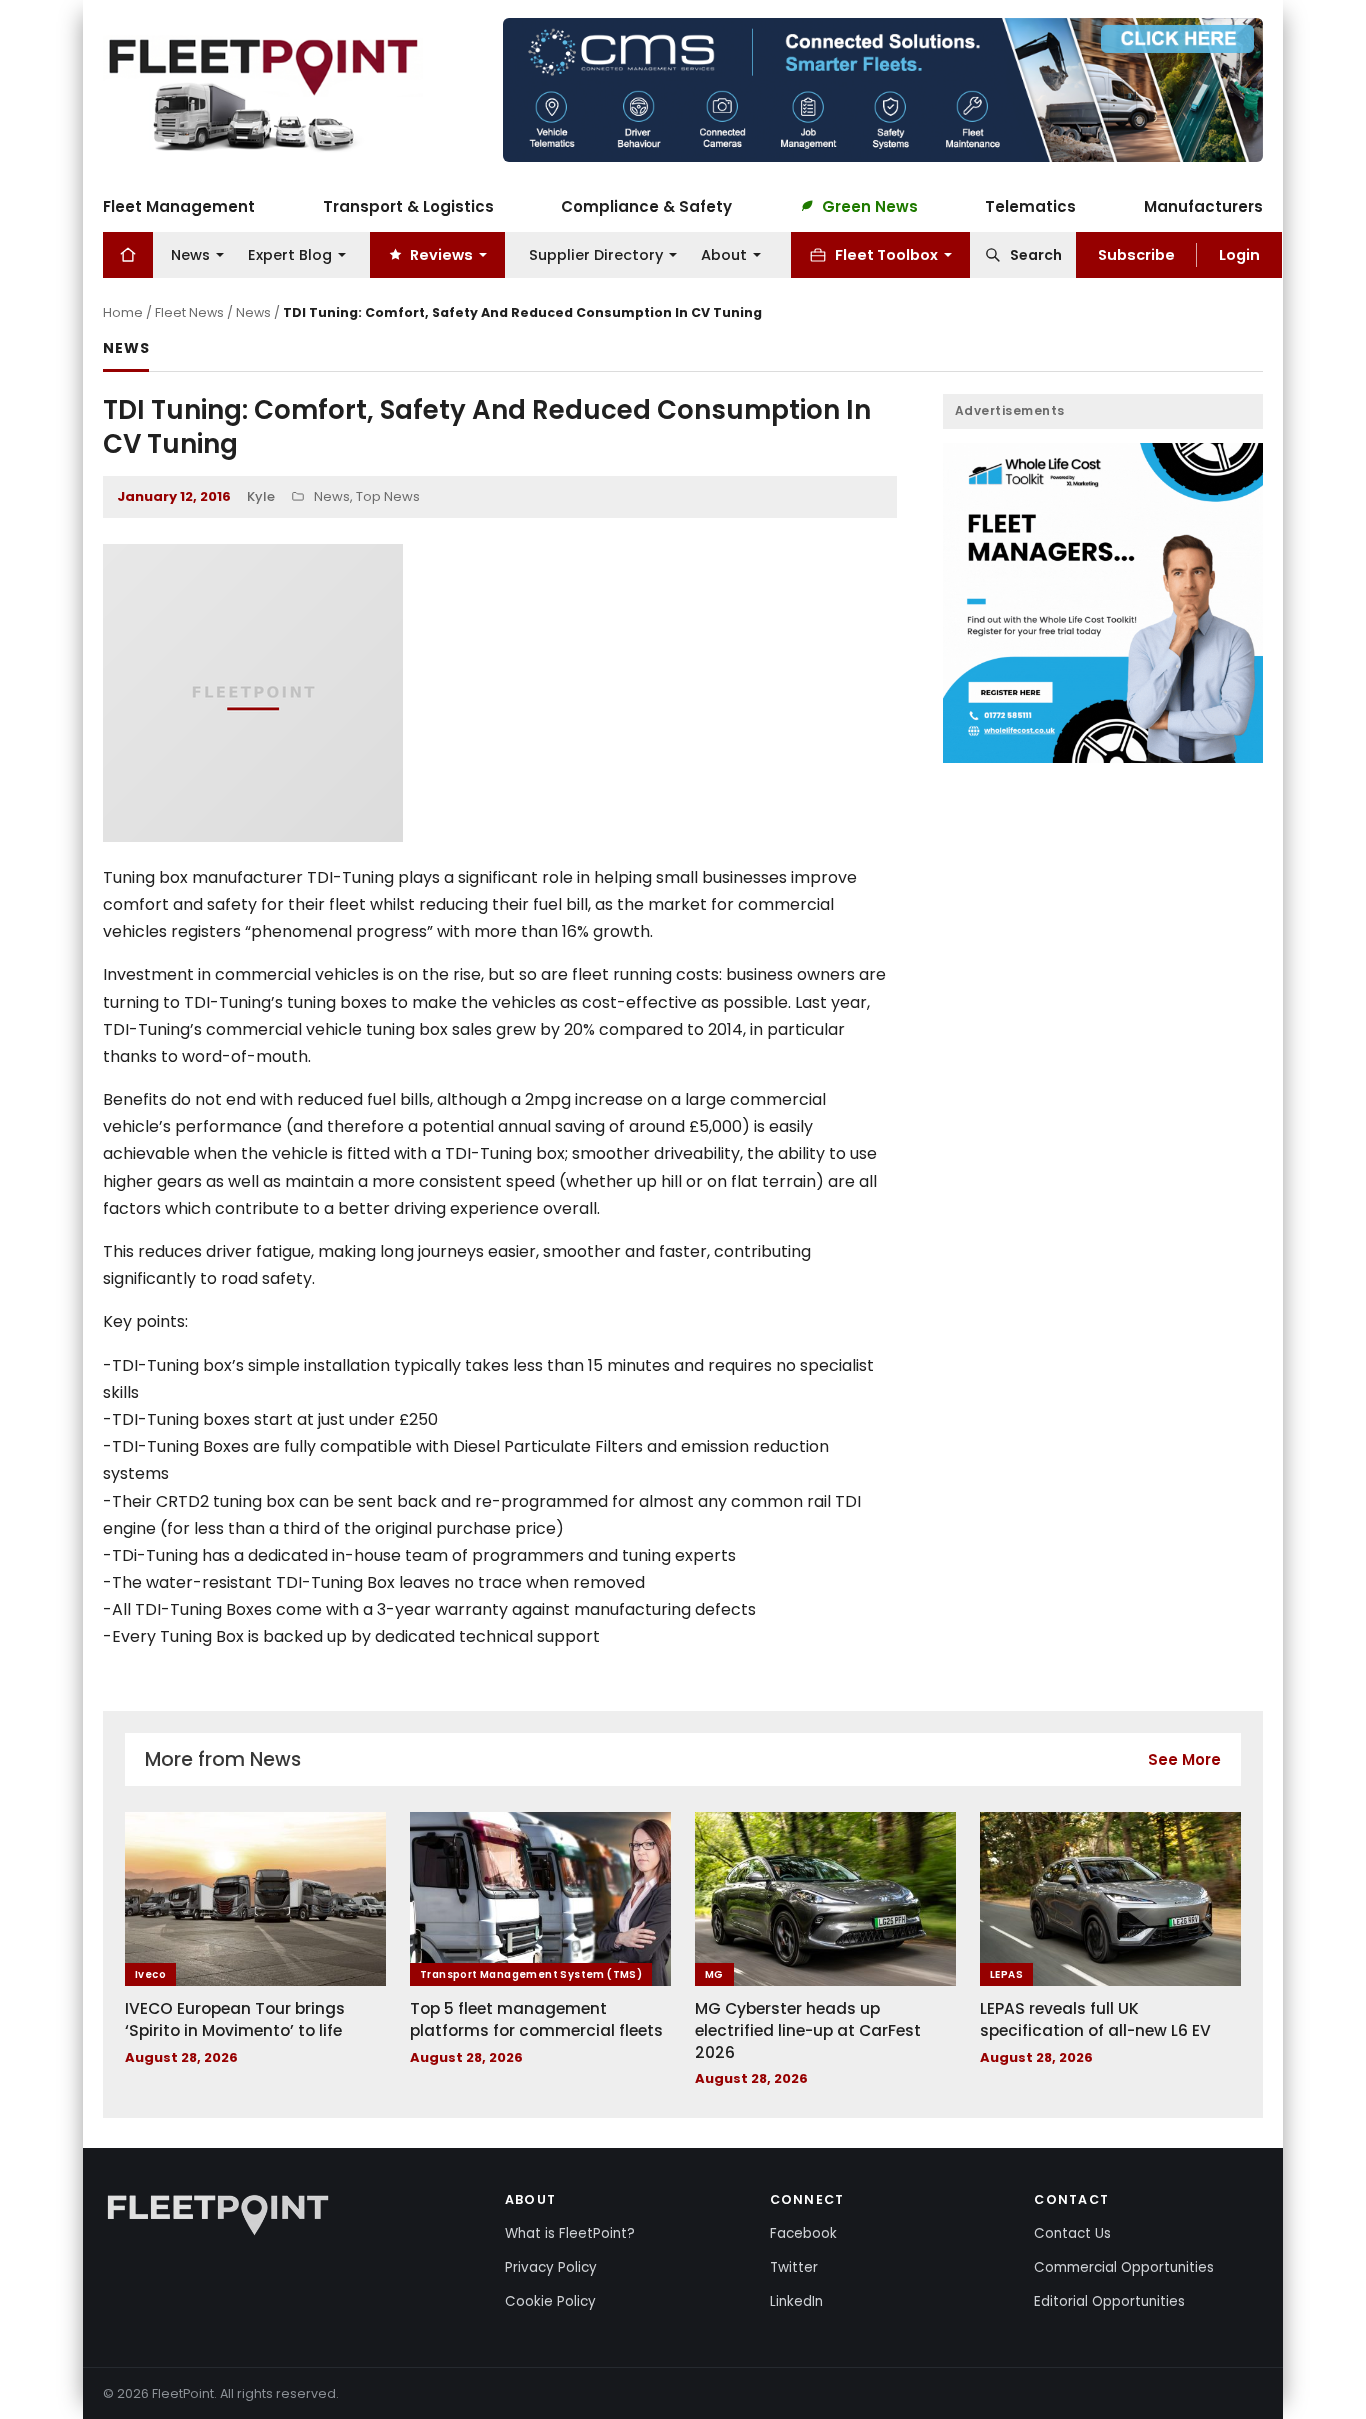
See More (1184, 1759)
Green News (870, 205)
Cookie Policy (550, 2301)
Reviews (441, 254)
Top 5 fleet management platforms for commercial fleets (536, 2019)
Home (123, 312)
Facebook (803, 2233)
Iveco (150, 1974)
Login (1239, 254)
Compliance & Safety (646, 205)
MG (714, 1974)
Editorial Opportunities (1109, 2301)
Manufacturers (1203, 205)
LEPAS (1006, 1974)
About (724, 254)
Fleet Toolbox (886, 254)
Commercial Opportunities (1124, 2267)
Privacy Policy (551, 2267)
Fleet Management (179, 205)
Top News (388, 496)
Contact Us (1072, 2233)
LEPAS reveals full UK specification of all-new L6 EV (1095, 2019)
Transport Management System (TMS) (531, 1974)
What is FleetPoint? (570, 2233)
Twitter (794, 2267)
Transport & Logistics (408, 205)
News (190, 254)
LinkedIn (796, 2301)
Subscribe (1136, 254)
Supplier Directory (596, 254)
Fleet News (189, 312)
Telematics (1030, 205)
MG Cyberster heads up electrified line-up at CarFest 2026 (808, 2030)
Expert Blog (290, 254)
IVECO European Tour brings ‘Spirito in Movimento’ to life (235, 2019)
